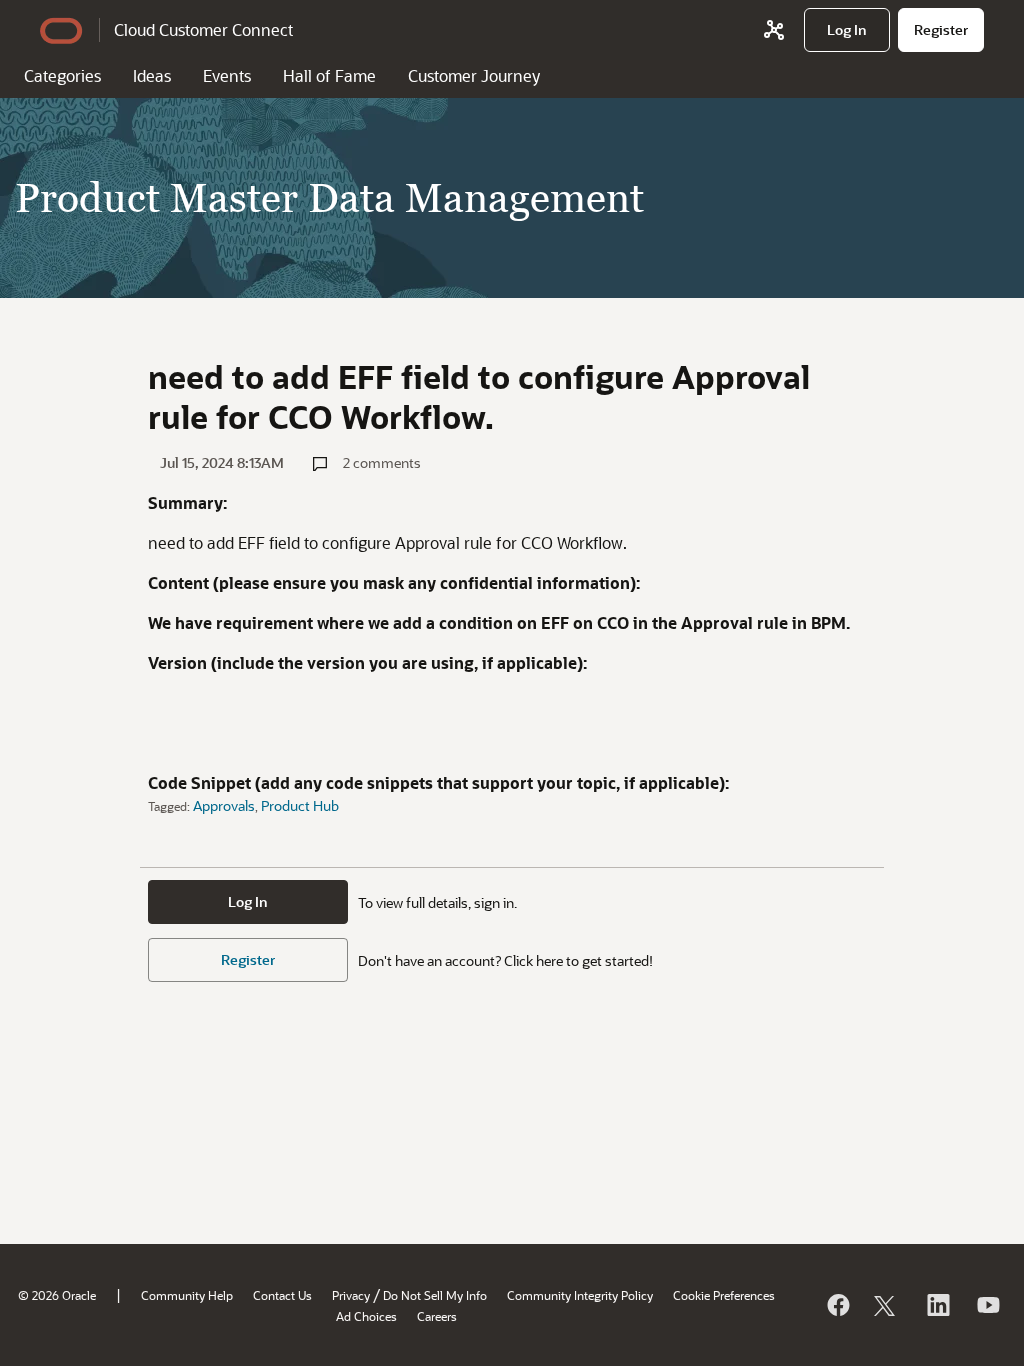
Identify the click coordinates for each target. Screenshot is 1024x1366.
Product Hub (300, 805)
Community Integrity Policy (580, 1295)
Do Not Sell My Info (435, 1295)
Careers (437, 1316)
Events (227, 75)
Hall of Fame (329, 75)
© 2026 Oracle (57, 1295)
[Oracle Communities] (774, 30)
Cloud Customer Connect (203, 29)
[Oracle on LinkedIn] (937, 1305)
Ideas (152, 75)
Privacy (351, 1295)
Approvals (224, 805)
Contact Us (282, 1295)
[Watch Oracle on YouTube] (987, 1305)
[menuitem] (847, 30)
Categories (62, 75)
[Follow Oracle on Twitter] (887, 1305)
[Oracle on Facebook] (837, 1305)
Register (248, 959)
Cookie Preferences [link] (724, 1295)
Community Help (187, 1295)
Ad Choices (366, 1316)
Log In (248, 901)
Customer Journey (474, 75)
